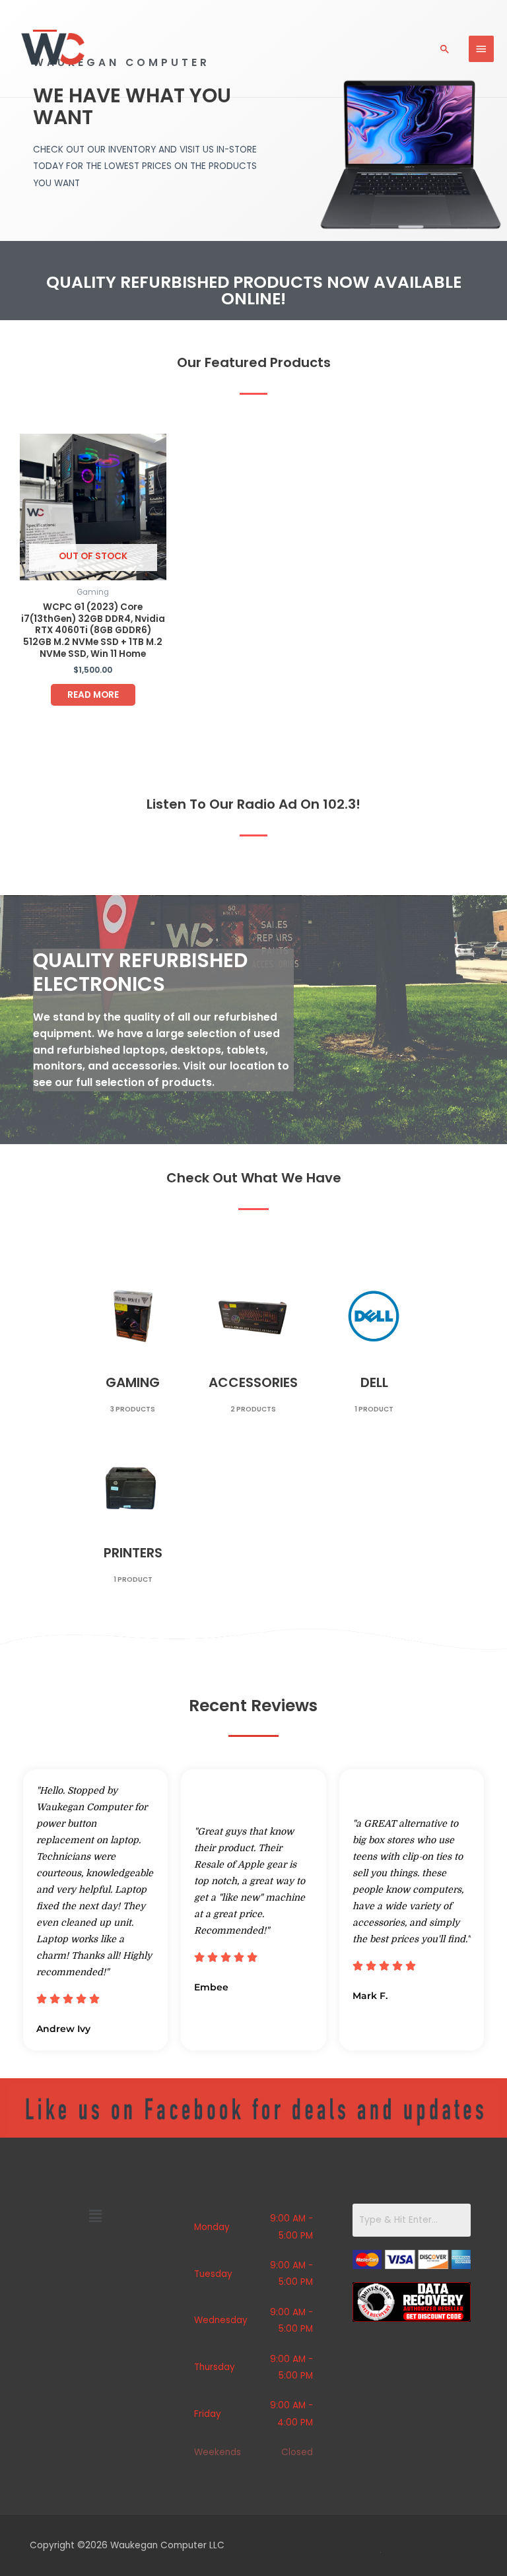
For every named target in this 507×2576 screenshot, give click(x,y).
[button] (95, 2217)
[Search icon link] (445, 49)
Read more (93, 695)
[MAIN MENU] (481, 49)
